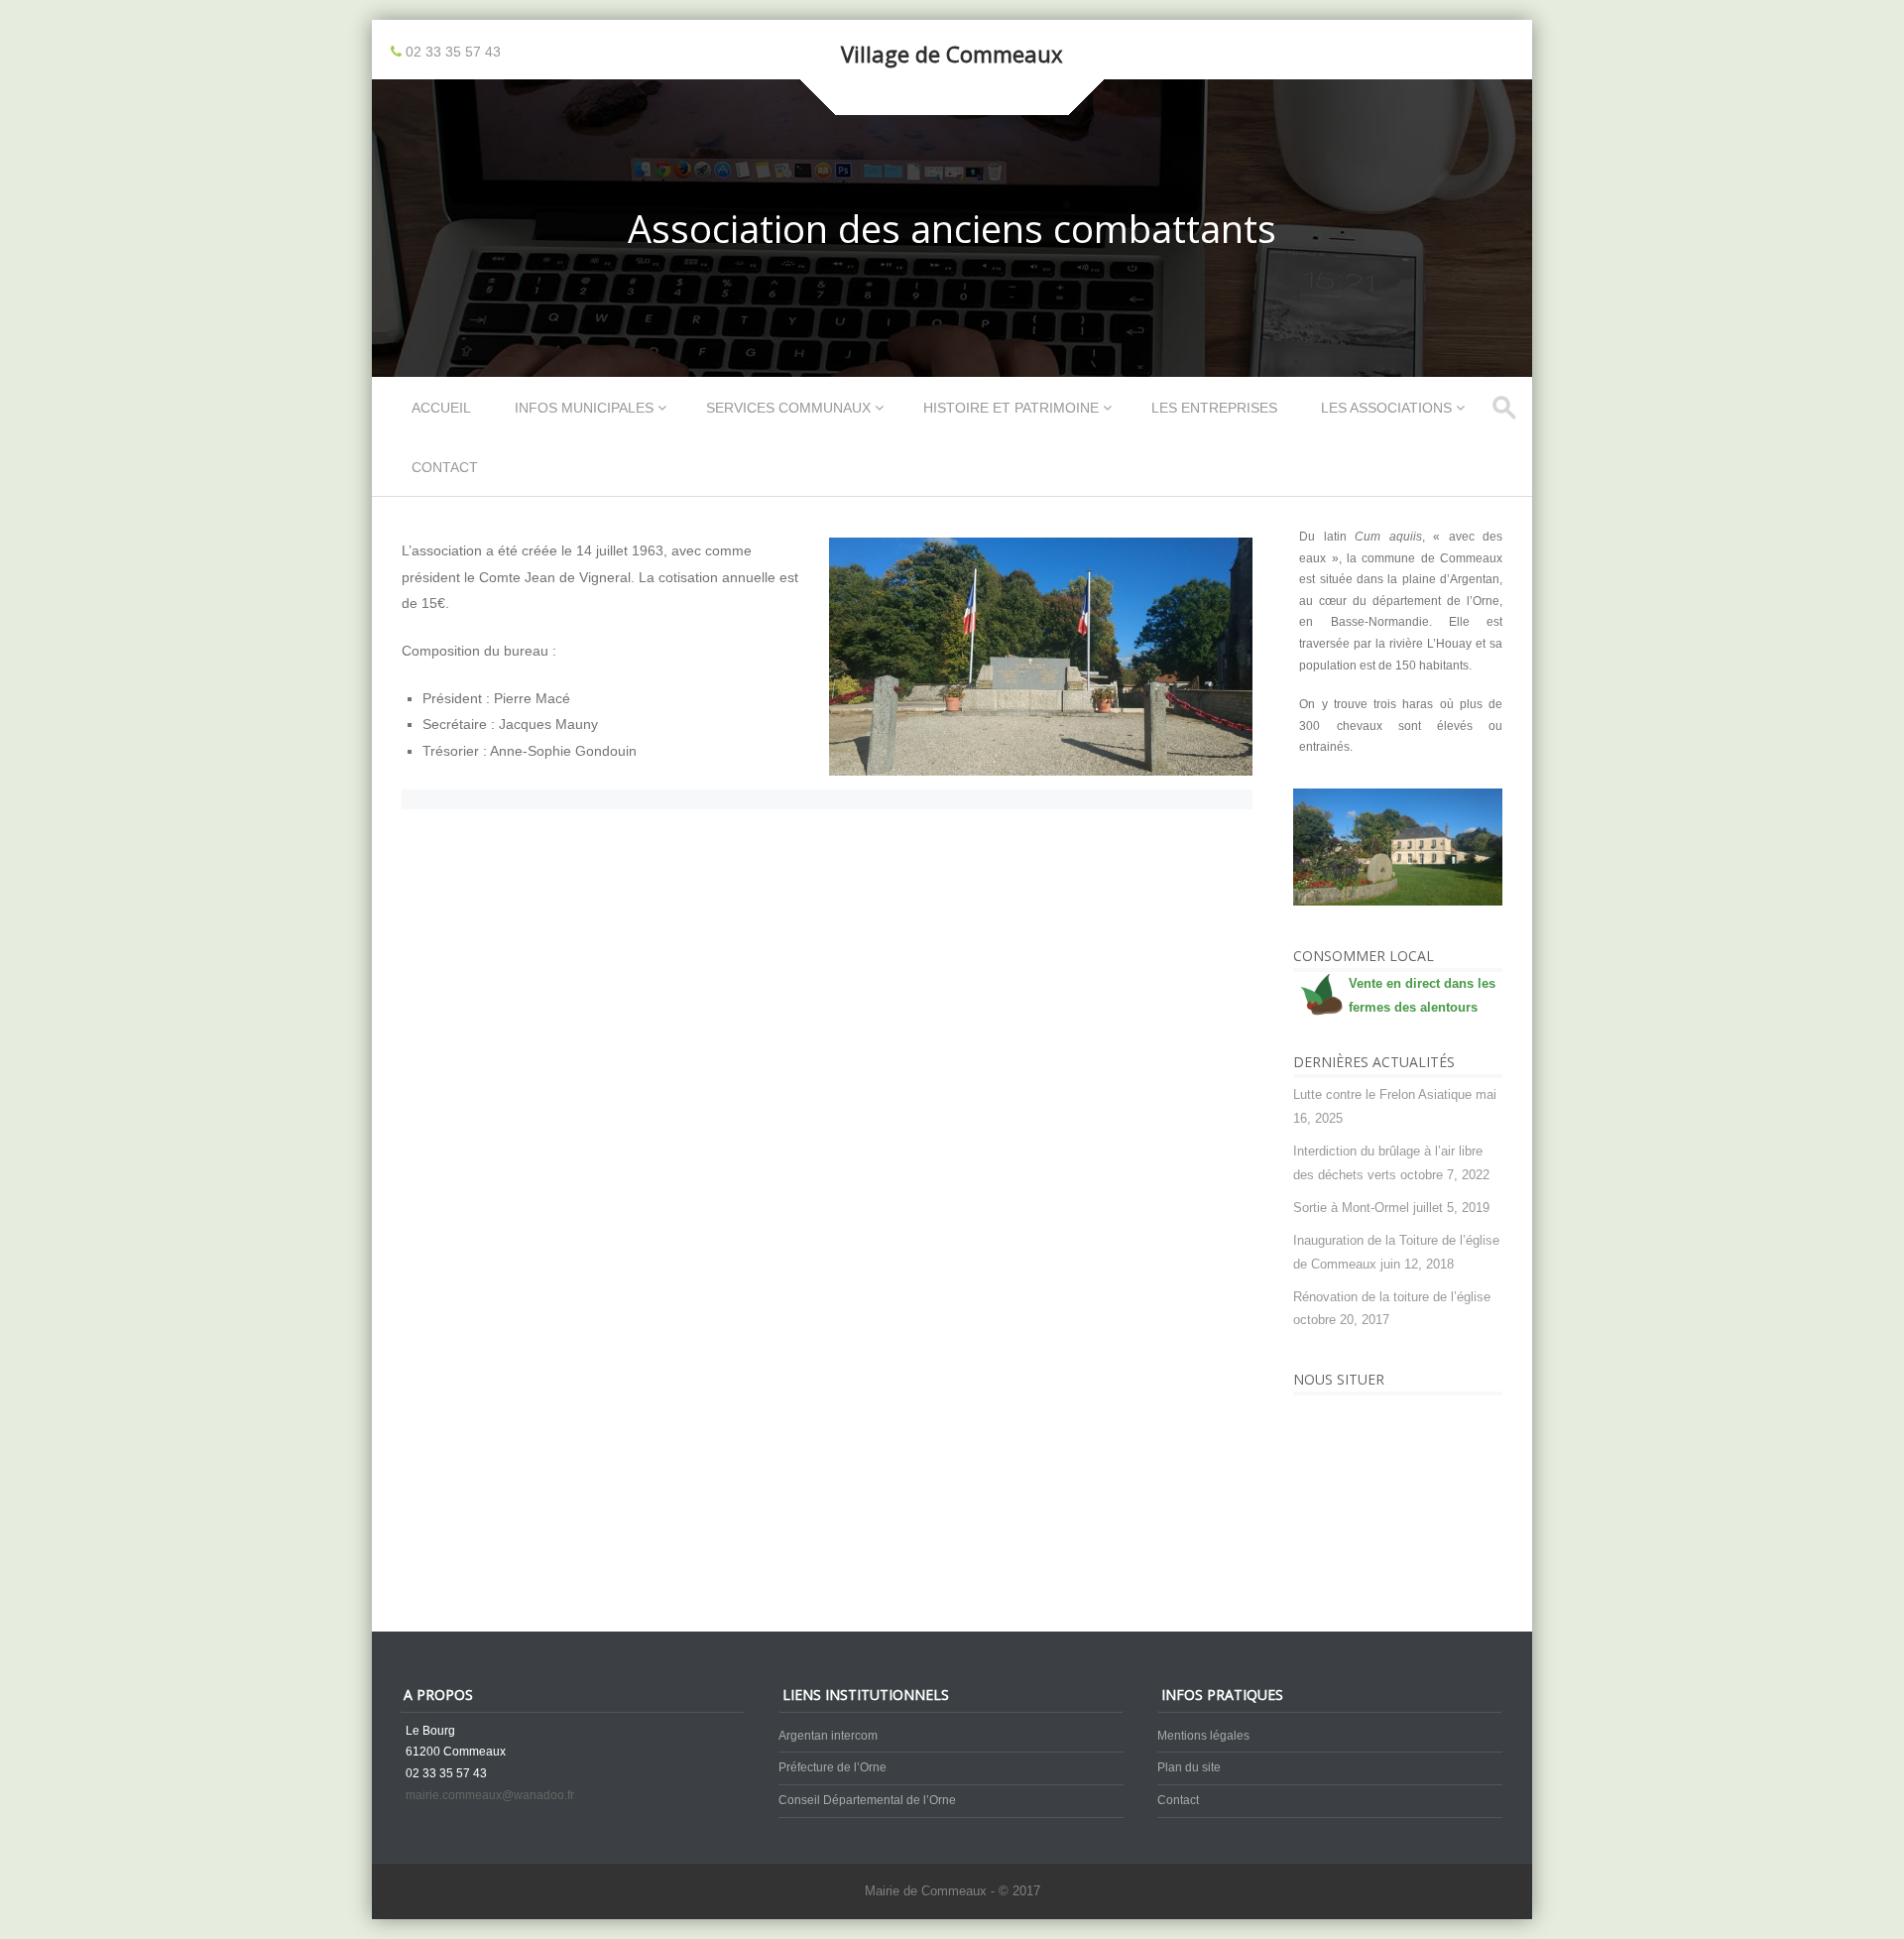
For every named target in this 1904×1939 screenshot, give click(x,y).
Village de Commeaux (952, 54)
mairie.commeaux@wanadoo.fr (490, 1795)
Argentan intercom (828, 1736)
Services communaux (788, 408)
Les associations (1386, 408)
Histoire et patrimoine (1011, 408)
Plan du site (1189, 1767)
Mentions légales (1203, 1736)
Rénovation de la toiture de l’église (1392, 1297)
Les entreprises (1214, 408)
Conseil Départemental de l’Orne (867, 1800)
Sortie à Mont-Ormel (1351, 1208)
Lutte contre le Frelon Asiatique (1382, 1094)
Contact (445, 467)
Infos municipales (584, 408)
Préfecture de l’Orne (833, 1767)
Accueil (441, 408)
